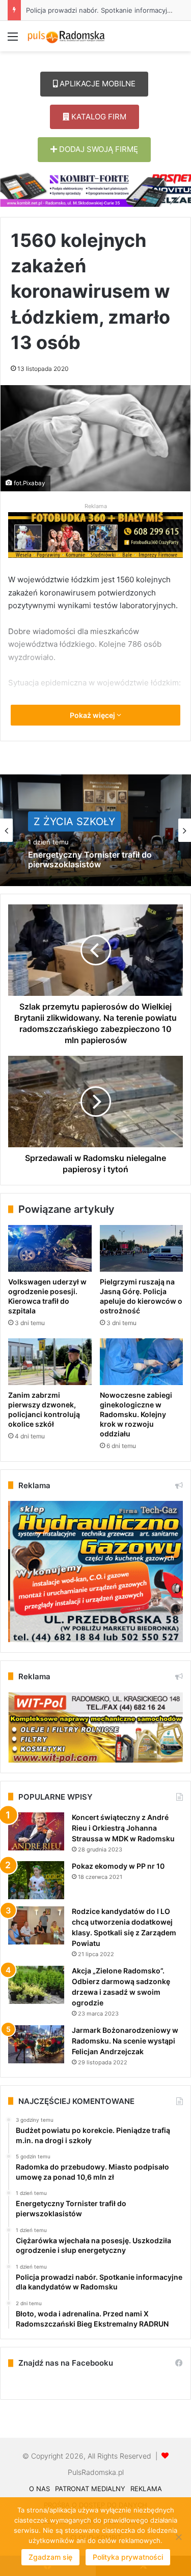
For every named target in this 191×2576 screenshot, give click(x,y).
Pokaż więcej (93, 715)
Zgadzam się (50, 2557)
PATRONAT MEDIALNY (90, 2489)
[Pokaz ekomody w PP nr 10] (36, 1880)
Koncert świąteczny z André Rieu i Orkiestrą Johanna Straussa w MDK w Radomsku (123, 1828)
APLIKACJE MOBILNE (97, 84)
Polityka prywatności (128, 2557)
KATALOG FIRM (98, 117)
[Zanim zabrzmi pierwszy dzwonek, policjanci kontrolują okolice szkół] (50, 1362)
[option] (95, 830)
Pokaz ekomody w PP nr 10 (118, 1866)
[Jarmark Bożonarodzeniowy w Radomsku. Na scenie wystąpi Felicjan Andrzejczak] (36, 2044)
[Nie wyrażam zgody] (178, 2537)
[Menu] (13, 40)
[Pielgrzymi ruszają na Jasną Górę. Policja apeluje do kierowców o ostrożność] (142, 1248)
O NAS (39, 2489)
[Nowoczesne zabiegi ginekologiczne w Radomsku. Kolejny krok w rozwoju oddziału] (142, 1362)
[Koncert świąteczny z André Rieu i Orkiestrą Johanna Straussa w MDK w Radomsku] (36, 1831)
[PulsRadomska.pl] (66, 36)
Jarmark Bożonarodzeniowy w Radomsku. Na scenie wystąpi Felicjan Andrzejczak (125, 2041)
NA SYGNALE (66, 819)
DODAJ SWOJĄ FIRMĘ (98, 149)
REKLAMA (146, 2489)
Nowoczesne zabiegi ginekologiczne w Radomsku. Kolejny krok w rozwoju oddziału (136, 1414)
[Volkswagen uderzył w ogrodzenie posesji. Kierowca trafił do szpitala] (50, 1248)
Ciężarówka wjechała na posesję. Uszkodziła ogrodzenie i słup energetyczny (92, 868)
